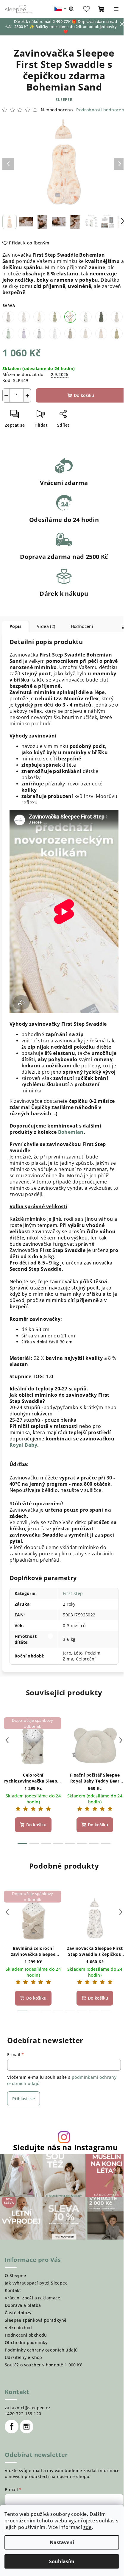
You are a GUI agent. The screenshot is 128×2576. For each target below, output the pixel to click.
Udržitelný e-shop (24, 2357)
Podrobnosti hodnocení (101, 110)
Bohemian (71, 1132)
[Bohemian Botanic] (39, 317)
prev (7, 1740)
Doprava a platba (23, 2305)
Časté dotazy (18, 2313)
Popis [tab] (15, 626)
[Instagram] (26, 2427)
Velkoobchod (18, 2328)
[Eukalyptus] (86, 317)
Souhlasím (62, 2561)
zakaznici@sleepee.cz (28, 2408)
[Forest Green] (101, 317)
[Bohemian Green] (55, 317)
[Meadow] (117, 333)
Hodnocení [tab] (82, 626)
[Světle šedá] (39, 333)
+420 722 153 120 (23, 2414)
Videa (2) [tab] (46, 626)
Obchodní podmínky (26, 2342)
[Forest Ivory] (117, 317)
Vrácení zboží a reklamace (32, 2298)
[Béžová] (8, 317)
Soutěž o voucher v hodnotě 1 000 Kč (43, 2365)
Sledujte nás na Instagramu (65, 2147)
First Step (73, 1593)
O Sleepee (15, 2275)
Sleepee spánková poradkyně (36, 2320)
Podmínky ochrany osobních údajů (41, 2350)
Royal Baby (23, 1445)
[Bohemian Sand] (70, 317)
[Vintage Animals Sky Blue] (70, 333)
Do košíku (84, 395)
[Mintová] (8, 333)
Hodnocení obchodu (26, 2335)
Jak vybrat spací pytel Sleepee (36, 2283)
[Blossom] (101, 333)
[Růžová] (24, 333)
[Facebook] (12, 2427)
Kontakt (13, 2290)
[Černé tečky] (55, 333)
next (121, 1740)
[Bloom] (24, 317)
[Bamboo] (86, 333)
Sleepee (64, 100)
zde (88, 2527)
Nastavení (62, 2542)
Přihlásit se (24, 2099)
